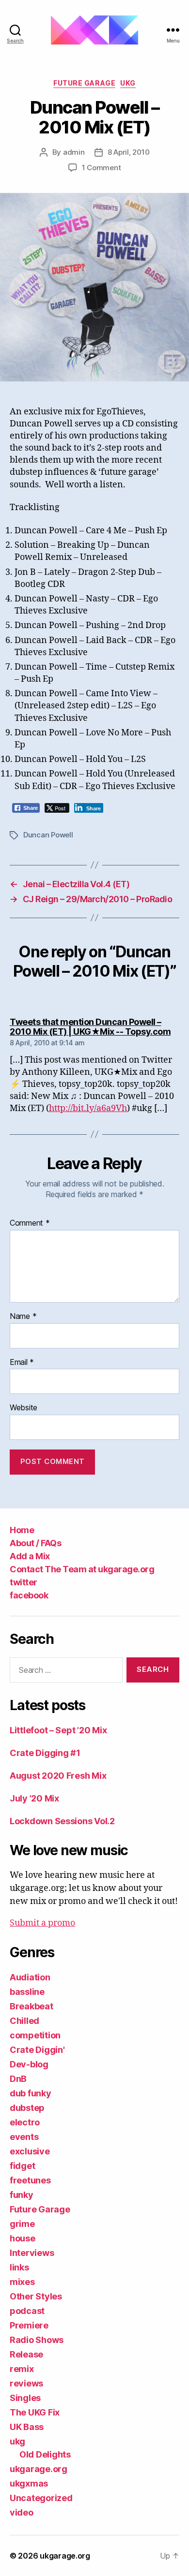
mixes (22, 2282)
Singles (25, 2398)
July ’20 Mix (34, 1798)
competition (35, 2035)
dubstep (27, 2108)
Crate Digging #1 (45, 1753)
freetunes (30, 2180)
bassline (27, 1992)
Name (23, 1317)
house (23, 2238)
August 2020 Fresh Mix (58, 1776)
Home (22, 1530)
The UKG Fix (35, 2412)
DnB (18, 2079)
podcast (27, 2311)
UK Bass (27, 2427)
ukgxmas (29, 2483)
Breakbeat (31, 2006)
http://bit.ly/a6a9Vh (88, 1108)
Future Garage (84, 83)
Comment (30, 1223)
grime (22, 2224)
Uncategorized (41, 2498)
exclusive (30, 2151)
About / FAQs (35, 1543)
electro (25, 2122)
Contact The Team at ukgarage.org (82, 1569)
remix (22, 2369)
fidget (22, 2166)
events (24, 2137)
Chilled (24, 2021)
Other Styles (36, 2296)
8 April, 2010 (129, 152)
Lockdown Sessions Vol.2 (62, 1821)
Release (26, 2354)
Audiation (30, 1977)
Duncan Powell (48, 835)
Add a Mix (30, 1556)
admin (74, 152)
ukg (128, 83)
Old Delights (45, 2454)
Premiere (29, 2325)
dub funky (31, 2093)
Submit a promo (42, 1923)
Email (22, 1362)
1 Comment (102, 168)
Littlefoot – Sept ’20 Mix (58, 1730)
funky (22, 2195)
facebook (29, 1595)
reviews (26, 2383)
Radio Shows (37, 2340)
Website (24, 1408)
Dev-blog (29, 2064)
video (22, 2512)
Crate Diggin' (37, 2050)
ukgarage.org (39, 2469)
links (19, 2267)
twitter (24, 1582)
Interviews (32, 2253)
